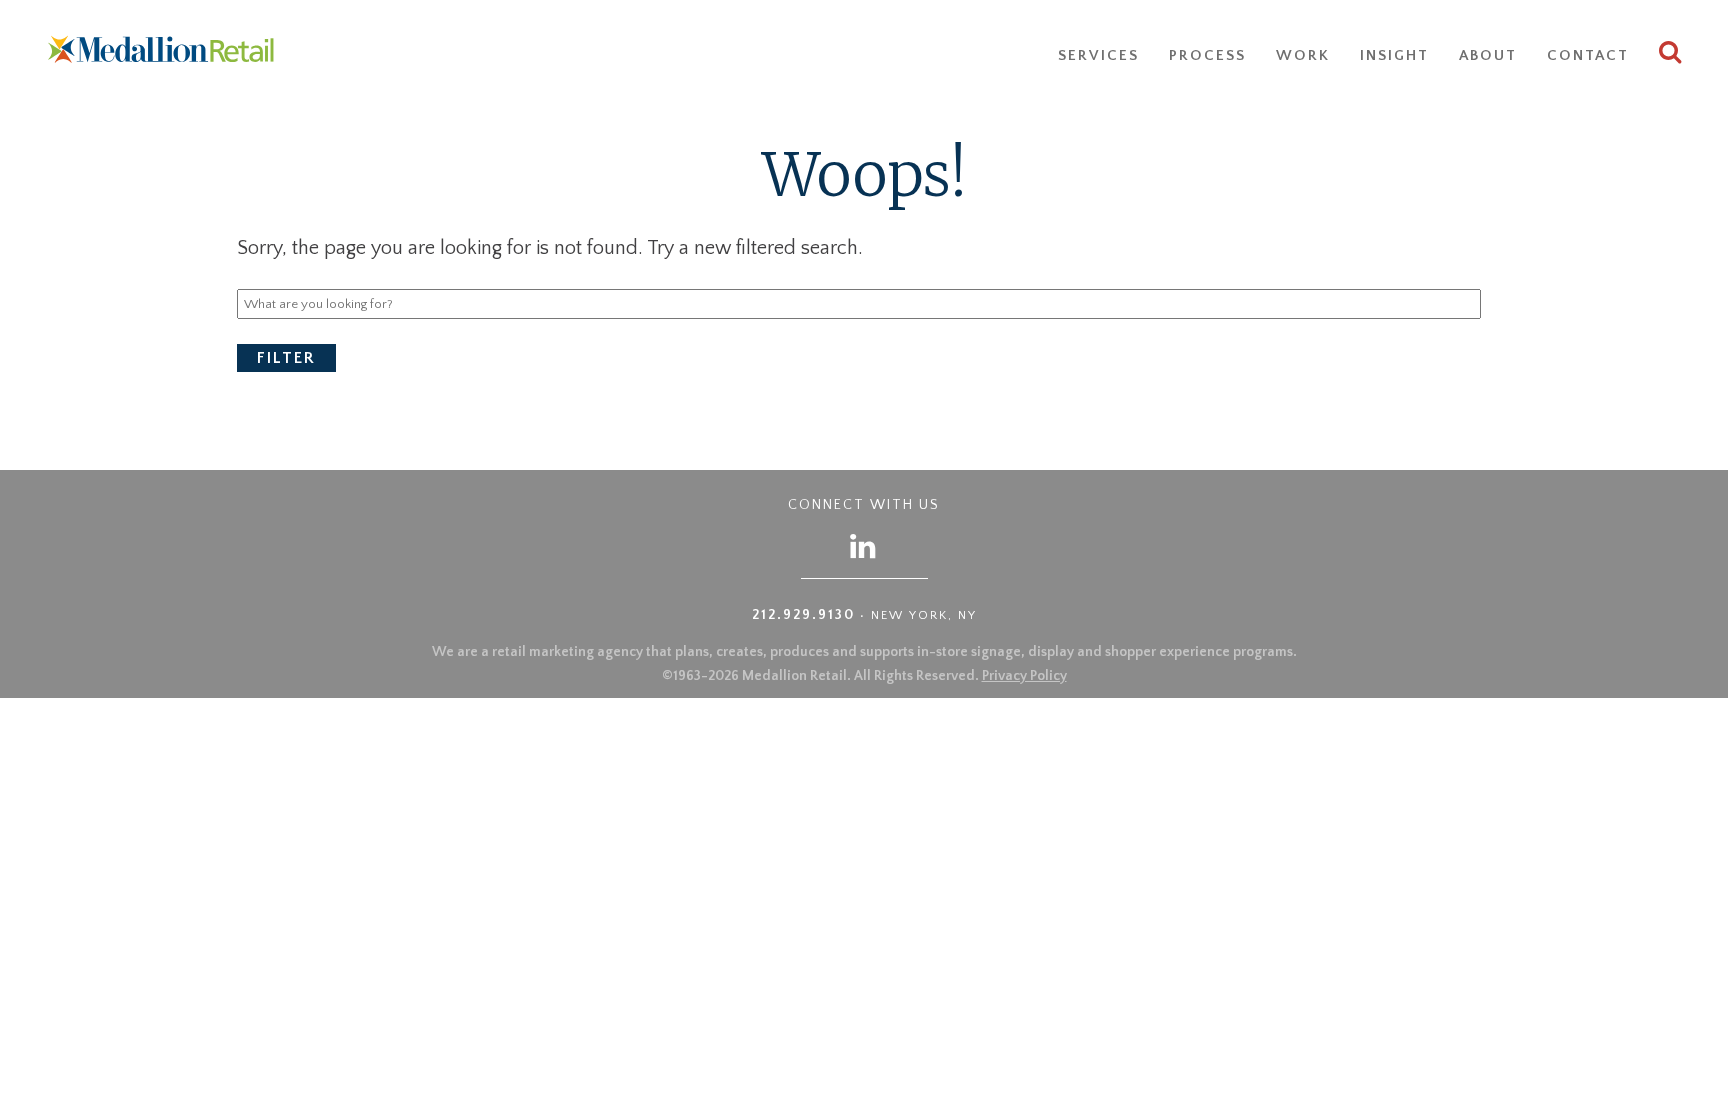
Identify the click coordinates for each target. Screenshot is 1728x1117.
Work (1303, 55)
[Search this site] (1671, 55)
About (1488, 55)
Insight (1394, 55)
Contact (1588, 55)
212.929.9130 (803, 615)
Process (1207, 55)
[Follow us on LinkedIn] (864, 545)
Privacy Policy (1024, 676)
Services (1098, 55)
